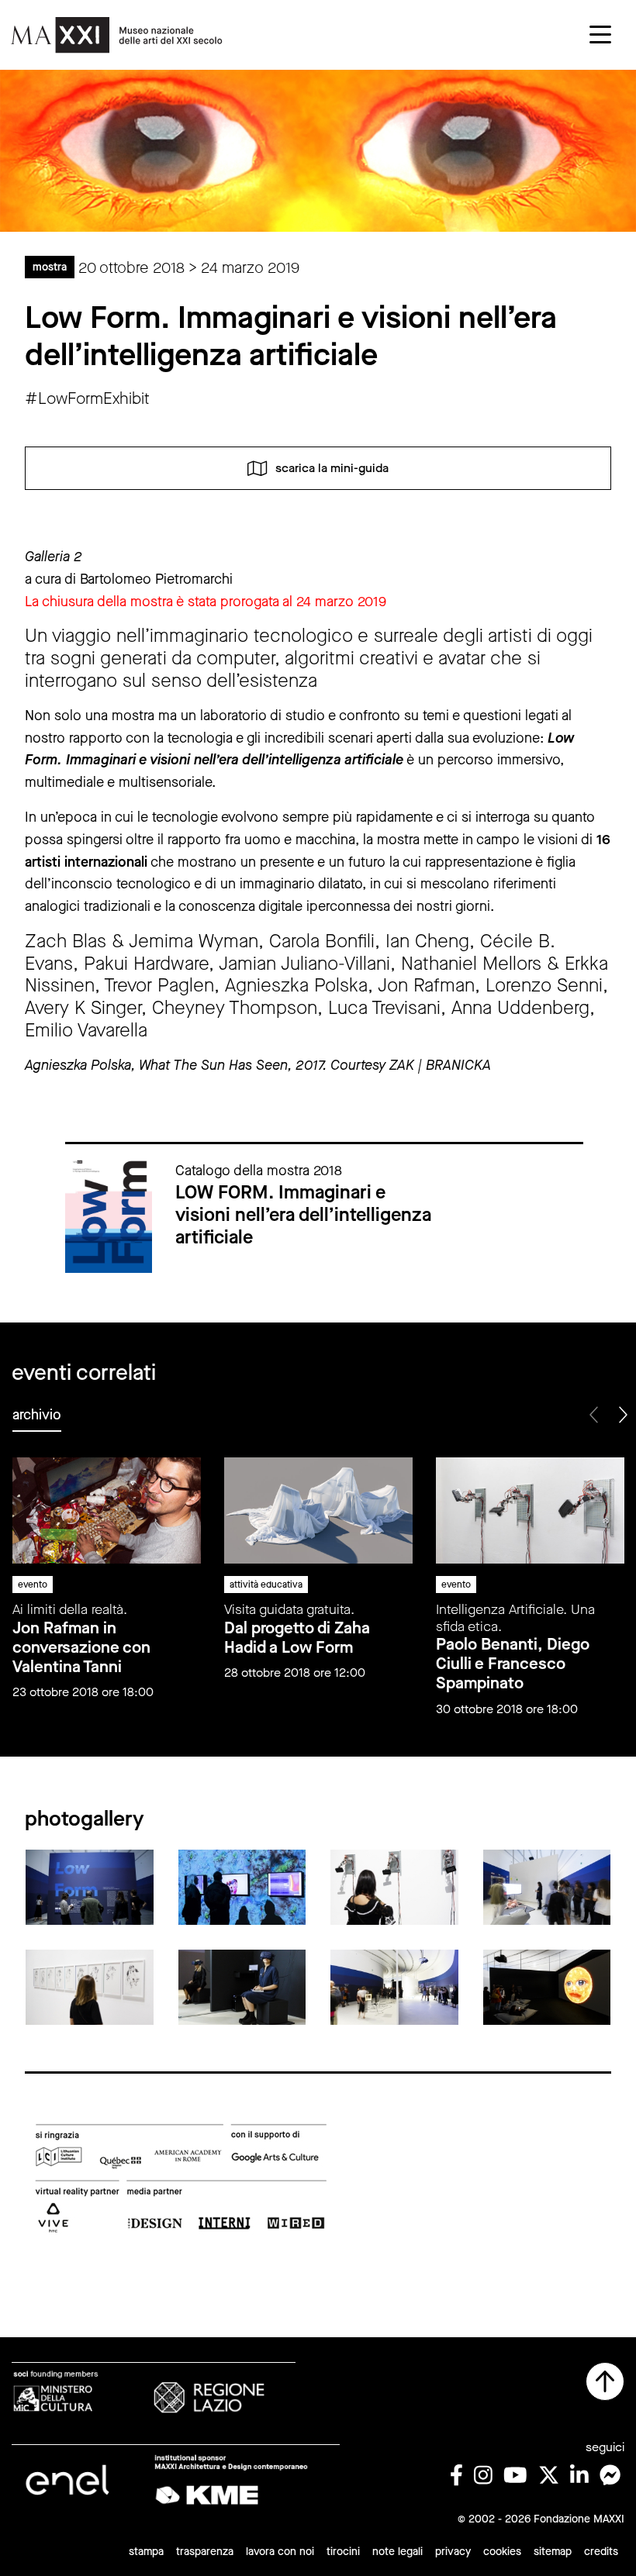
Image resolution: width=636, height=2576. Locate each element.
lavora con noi (280, 2552)
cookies (502, 2552)
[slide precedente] (595, 1415)
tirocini (343, 2552)
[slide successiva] (622, 1415)
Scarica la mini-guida (332, 467)
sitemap (553, 2552)
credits (601, 2552)
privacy (453, 2552)
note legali (397, 2552)
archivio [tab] (37, 1415)
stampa (146, 2552)
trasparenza (205, 2552)
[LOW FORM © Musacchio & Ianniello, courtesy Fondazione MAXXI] (90, 1886)
